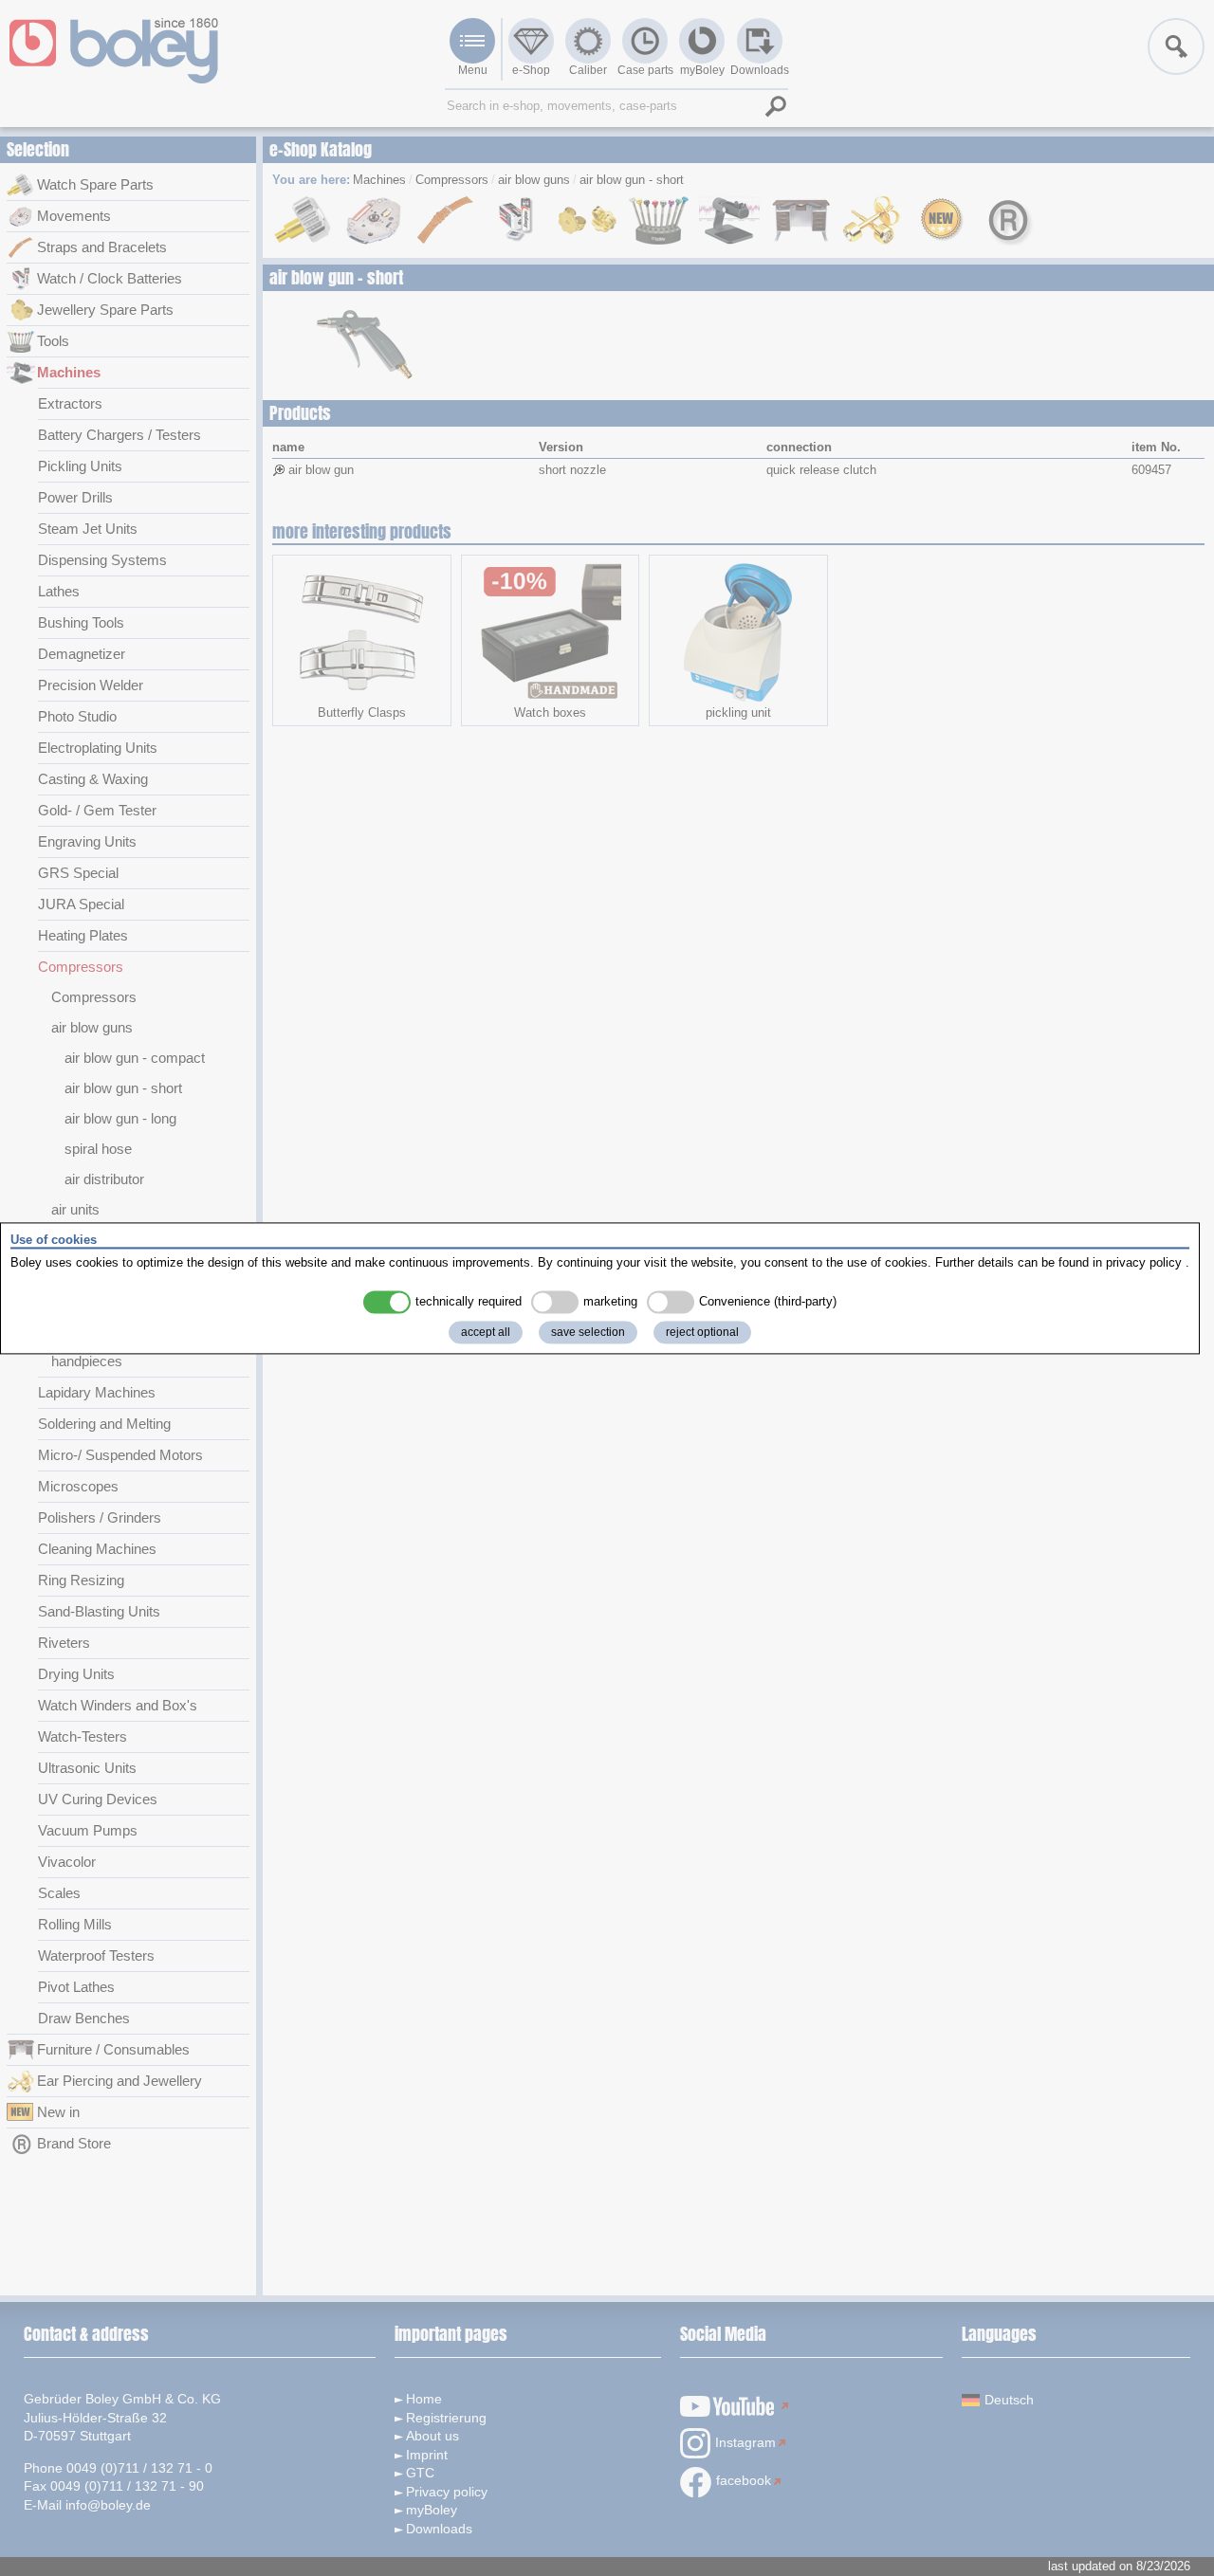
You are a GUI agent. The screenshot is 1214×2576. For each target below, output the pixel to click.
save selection (588, 1332)
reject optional (702, 1332)
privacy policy (1144, 1263)
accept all (486, 1332)
